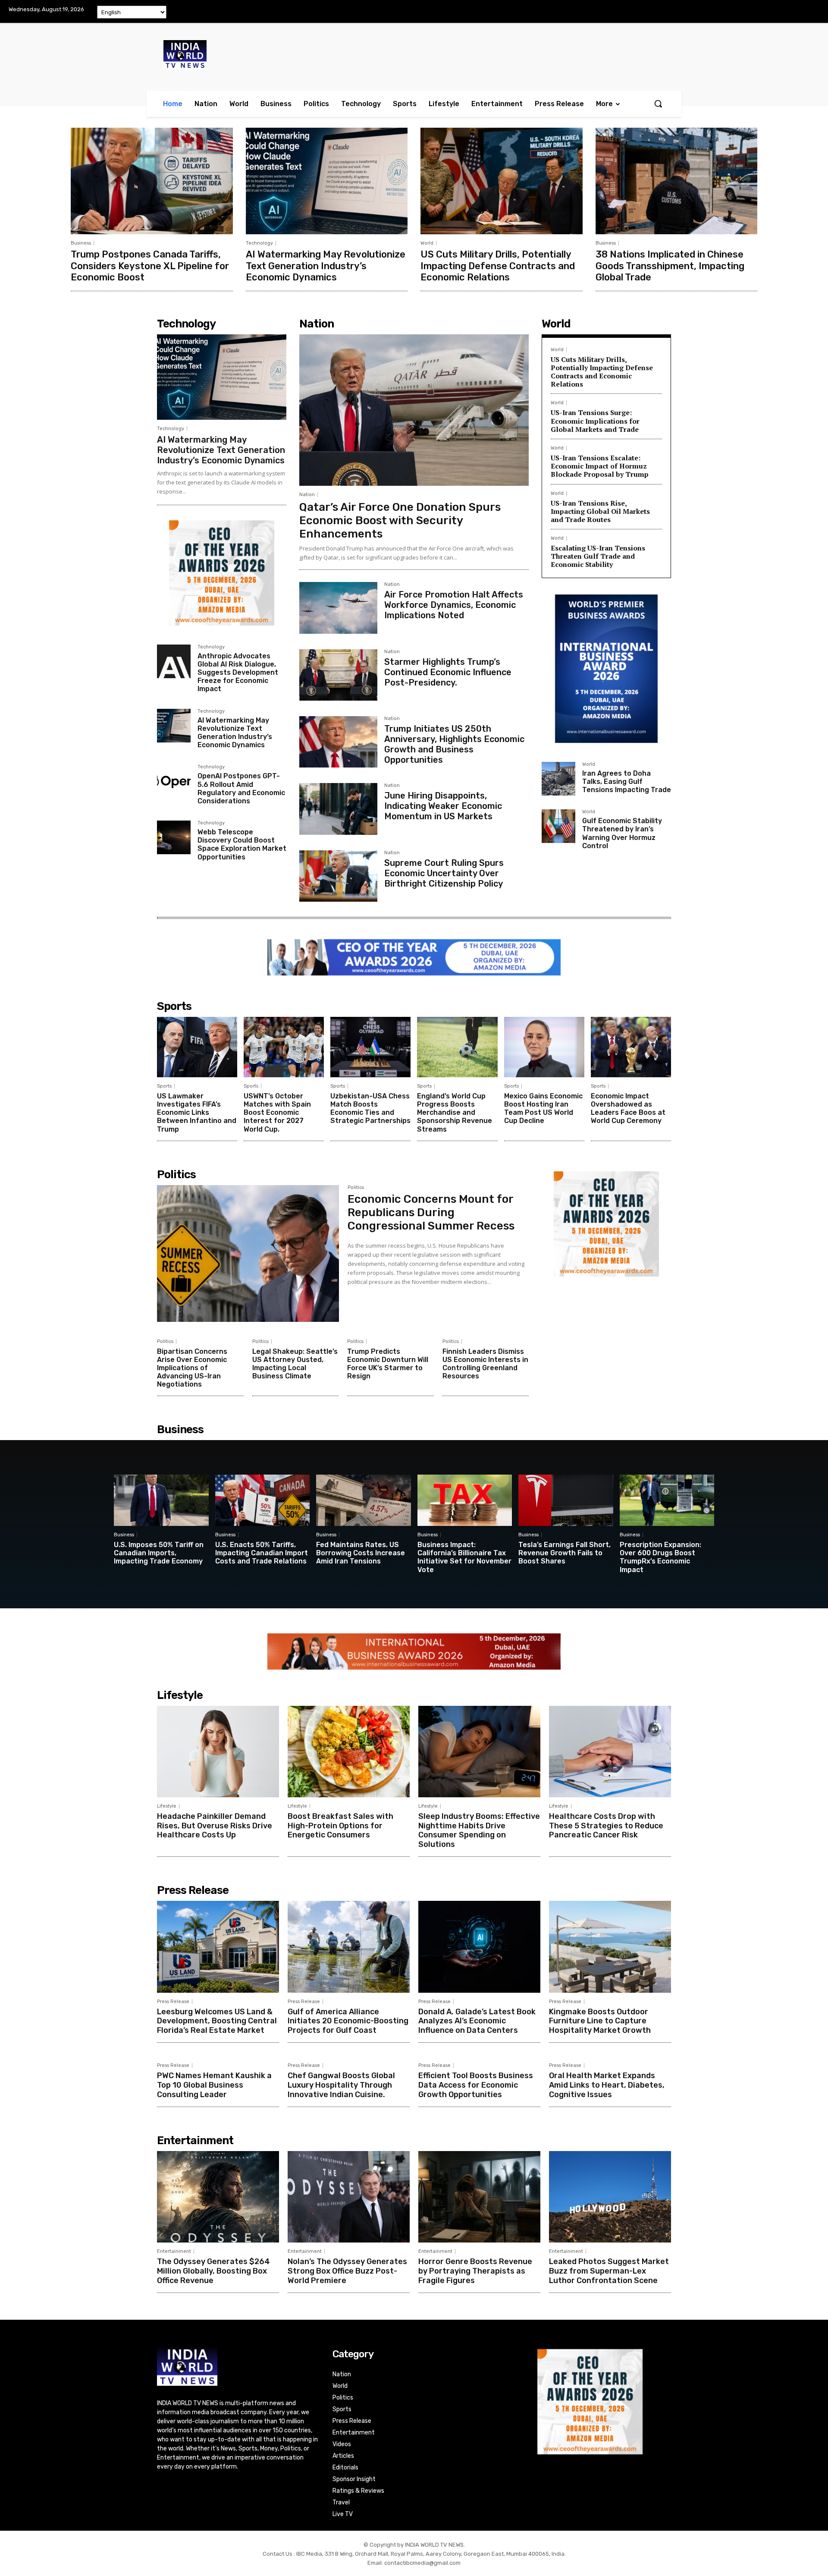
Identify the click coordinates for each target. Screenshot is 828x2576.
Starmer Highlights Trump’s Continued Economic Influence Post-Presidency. (448, 672)
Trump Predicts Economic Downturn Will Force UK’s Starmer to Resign (388, 1364)
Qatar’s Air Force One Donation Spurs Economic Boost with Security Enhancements (400, 521)
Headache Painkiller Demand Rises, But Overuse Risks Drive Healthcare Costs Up (215, 1826)
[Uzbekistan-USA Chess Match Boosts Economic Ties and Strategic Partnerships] (370, 1047)
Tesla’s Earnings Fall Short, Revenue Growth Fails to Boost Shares (565, 1553)
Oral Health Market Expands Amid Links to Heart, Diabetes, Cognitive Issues (607, 2085)
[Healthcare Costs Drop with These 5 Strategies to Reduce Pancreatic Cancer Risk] (610, 1752)
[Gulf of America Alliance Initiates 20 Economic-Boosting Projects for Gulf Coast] (349, 1947)
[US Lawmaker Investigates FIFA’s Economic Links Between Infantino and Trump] (197, 1047)
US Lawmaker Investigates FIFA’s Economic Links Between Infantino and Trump (197, 1113)
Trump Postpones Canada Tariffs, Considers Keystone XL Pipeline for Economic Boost (150, 266)
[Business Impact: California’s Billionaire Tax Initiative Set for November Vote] (465, 1500)
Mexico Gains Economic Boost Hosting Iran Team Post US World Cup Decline (543, 1109)
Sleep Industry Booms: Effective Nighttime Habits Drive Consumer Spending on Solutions (479, 1830)
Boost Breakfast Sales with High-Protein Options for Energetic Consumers (340, 1826)
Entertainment (174, 2251)
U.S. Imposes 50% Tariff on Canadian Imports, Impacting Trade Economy (159, 1553)
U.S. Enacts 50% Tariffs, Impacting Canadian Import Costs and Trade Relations (262, 1553)
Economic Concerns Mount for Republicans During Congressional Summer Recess (431, 1213)
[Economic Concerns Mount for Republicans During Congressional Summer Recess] (248, 1253)
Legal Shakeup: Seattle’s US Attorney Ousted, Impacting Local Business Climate (295, 1364)
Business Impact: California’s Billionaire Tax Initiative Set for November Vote (464, 1557)
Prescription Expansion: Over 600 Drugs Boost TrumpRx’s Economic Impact (660, 1557)
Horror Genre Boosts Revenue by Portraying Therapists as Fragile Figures (475, 2271)
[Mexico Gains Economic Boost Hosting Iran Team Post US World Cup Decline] (544, 1047)
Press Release (173, 2002)
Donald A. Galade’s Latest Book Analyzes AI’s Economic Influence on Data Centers (477, 2021)
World (427, 243)
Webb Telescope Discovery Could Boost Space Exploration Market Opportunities (242, 845)
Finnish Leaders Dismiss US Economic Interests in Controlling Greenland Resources (485, 1364)
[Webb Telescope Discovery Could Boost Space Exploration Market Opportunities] (174, 837)
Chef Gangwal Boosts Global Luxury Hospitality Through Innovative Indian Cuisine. (341, 2085)
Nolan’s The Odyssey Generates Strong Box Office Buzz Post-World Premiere (347, 2271)
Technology (259, 243)
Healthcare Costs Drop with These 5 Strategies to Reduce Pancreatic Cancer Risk (606, 1826)
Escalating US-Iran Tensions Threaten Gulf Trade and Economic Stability (598, 556)
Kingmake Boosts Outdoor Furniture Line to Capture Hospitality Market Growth (600, 2021)
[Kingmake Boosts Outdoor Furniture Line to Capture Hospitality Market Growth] (610, 1947)
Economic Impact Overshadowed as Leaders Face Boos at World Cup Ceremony (628, 1109)
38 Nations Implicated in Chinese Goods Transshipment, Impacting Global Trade (670, 266)
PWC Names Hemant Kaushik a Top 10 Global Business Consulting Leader (214, 2085)
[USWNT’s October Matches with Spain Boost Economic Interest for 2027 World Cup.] (284, 1047)
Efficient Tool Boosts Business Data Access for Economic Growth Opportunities (476, 2085)
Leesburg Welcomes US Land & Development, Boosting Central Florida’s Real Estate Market (217, 2021)
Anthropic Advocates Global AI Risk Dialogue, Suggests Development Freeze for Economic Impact (238, 673)
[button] (658, 104)
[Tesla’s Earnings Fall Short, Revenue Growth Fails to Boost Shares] (566, 1500)
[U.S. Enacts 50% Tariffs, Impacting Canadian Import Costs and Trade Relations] (263, 1500)
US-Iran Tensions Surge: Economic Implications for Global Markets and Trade (595, 421)
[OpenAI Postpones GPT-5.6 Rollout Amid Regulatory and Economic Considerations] (174, 781)
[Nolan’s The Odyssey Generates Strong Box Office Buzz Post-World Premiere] (349, 2197)
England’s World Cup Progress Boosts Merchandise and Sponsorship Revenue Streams (455, 1113)
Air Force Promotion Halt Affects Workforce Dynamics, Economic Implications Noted (454, 605)
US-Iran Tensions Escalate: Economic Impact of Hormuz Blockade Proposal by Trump (600, 466)
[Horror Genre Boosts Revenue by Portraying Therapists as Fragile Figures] (479, 2197)
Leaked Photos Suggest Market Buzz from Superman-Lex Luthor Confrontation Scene (609, 2271)
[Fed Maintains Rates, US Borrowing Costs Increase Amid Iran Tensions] (364, 1500)
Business (81, 243)
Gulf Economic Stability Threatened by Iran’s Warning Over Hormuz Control (622, 833)
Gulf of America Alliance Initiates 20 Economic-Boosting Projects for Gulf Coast (348, 2021)
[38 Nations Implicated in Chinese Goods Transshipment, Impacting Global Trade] (677, 181)
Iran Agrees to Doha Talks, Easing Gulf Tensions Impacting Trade (627, 782)
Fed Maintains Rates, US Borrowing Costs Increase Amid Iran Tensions (361, 1553)
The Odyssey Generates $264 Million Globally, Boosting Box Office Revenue (213, 2271)
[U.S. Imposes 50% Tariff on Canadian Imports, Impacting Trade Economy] (161, 1500)
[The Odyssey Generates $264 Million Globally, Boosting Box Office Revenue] (218, 2197)
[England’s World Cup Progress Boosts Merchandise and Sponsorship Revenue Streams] (457, 1047)
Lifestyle (167, 1806)
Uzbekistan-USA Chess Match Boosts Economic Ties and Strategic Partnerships (370, 1109)
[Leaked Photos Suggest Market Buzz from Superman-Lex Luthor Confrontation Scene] (610, 2197)
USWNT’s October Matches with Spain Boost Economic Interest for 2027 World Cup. (277, 1113)
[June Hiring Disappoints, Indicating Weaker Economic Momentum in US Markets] (338, 809)
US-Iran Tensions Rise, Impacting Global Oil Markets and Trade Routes (600, 511)
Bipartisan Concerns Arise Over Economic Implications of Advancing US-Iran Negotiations (192, 1368)
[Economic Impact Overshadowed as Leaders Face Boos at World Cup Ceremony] (631, 1047)
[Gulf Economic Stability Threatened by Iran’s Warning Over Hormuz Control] (558, 826)
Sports (164, 1086)
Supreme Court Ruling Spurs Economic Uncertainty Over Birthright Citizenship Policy (444, 873)
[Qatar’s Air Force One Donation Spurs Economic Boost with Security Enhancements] (414, 410)
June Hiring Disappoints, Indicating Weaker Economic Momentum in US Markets (443, 806)
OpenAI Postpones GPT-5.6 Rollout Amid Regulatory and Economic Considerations (241, 788)
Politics (356, 1188)
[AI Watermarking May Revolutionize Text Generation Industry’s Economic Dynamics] (327, 181)
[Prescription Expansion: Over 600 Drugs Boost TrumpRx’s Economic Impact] (667, 1500)
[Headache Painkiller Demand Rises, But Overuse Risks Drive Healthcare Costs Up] (218, 1752)
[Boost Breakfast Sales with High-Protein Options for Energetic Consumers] (349, 1752)
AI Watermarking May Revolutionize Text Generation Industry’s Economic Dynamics (326, 266)
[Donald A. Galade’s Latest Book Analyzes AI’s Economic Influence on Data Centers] (479, 1947)
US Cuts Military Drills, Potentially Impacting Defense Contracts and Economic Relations (498, 266)
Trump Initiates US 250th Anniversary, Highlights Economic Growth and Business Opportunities (454, 744)
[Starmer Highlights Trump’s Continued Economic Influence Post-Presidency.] (338, 675)
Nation (307, 495)
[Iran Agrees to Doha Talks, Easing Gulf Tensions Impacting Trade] (558, 779)
